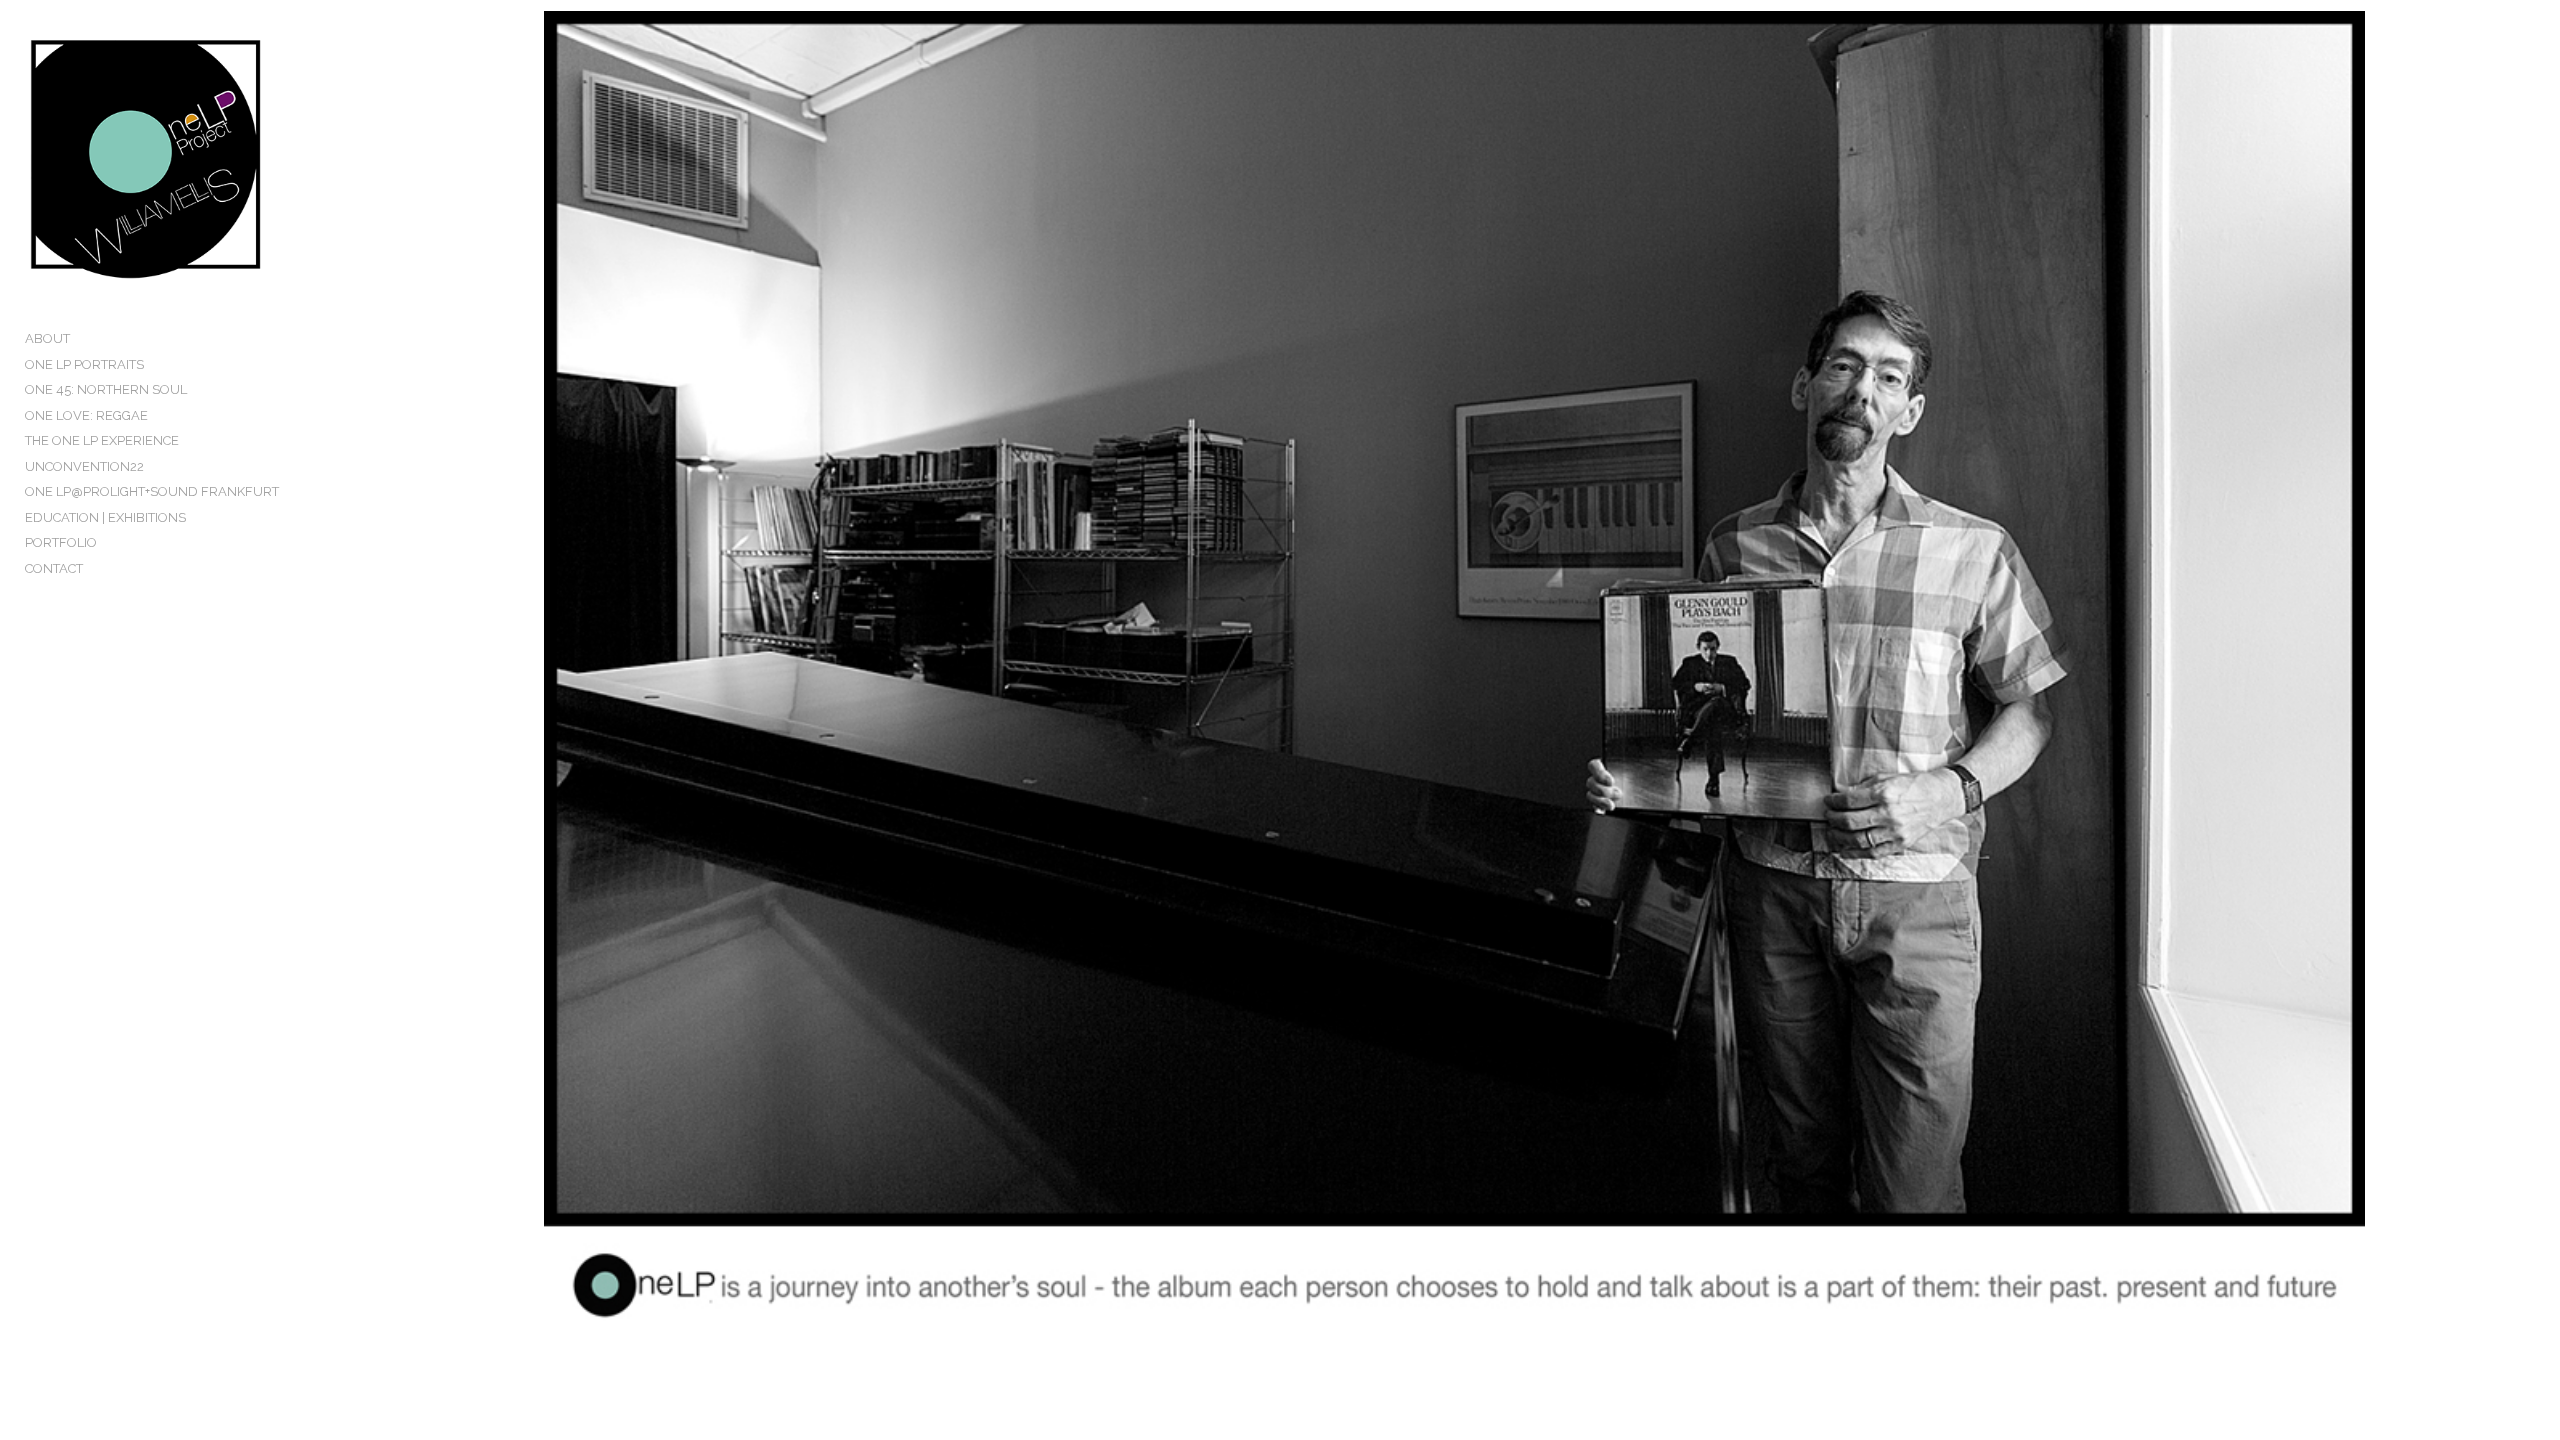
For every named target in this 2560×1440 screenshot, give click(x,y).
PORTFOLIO (61, 542)
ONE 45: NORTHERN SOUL (106, 389)
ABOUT (47, 338)
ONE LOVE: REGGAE (86, 415)
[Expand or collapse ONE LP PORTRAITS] (157, 365)
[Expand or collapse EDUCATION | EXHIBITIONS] (199, 518)
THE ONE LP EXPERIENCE (102, 440)
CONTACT (54, 568)
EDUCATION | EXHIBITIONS (105, 517)
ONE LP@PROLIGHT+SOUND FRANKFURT (152, 491)
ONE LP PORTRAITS (84, 364)
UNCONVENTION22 (84, 466)
